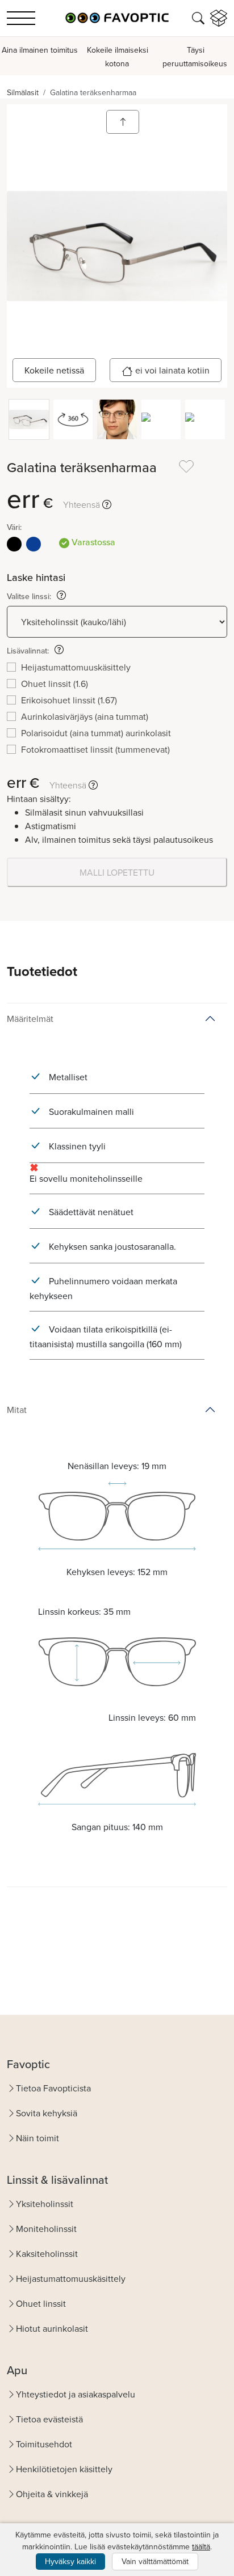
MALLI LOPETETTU (117, 872)
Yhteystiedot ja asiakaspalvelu (76, 2394)
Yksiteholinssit (45, 2204)
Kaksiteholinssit (47, 2254)
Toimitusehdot (44, 2444)
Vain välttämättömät (155, 2561)
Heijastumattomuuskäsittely (71, 2278)
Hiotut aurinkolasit (52, 2328)
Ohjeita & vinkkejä (52, 2494)
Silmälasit (23, 92)
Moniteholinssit (46, 2229)
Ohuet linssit (41, 2303)
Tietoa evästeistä (49, 2419)
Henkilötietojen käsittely (64, 2469)
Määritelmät (30, 1018)
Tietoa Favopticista (53, 2088)
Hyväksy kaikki (70, 2561)
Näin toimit (37, 2138)
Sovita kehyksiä (47, 2113)
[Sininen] (34, 544)
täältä (201, 2547)
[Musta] (14, 544)
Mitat (17, 1410)
